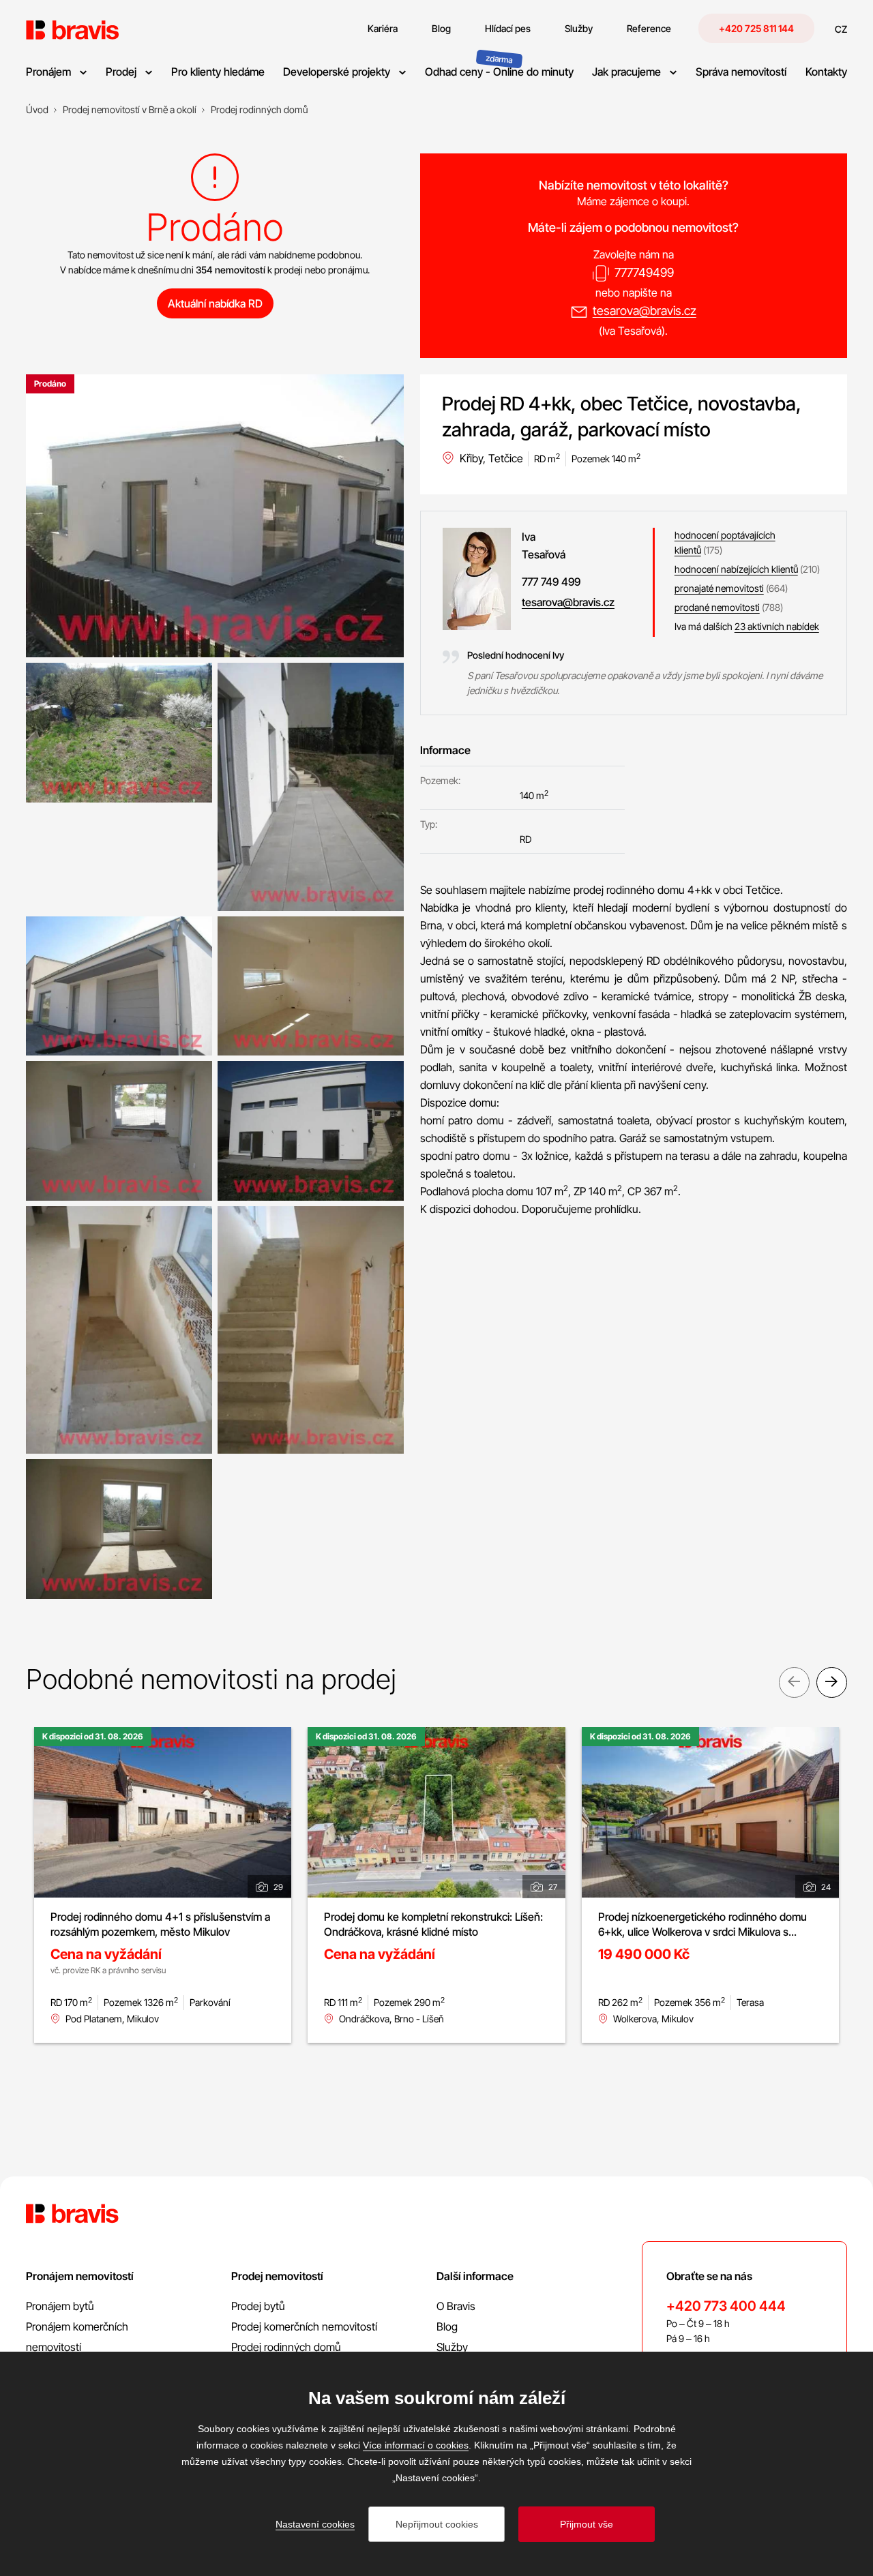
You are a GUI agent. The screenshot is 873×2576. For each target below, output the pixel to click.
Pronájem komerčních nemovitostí (77, 2337)
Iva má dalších (747, 626)
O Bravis (456, 2306)
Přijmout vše (587, 2524)
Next (832, 1682)
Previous (794, 1682)
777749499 (644, 272)
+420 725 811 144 (756, 28)
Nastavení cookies (315, 2524)
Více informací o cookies (416, 2445)
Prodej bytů (258, 2306)
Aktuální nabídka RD (215, 303)
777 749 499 (551, 582)
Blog (447, 2326)
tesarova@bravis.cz (645, 311)
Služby (452, 2347)
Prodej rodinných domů (286, 2347)
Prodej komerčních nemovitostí (304, 2326)
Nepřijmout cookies (437, 2524)
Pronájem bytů (60, 2306)
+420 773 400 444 (726, 2306)
